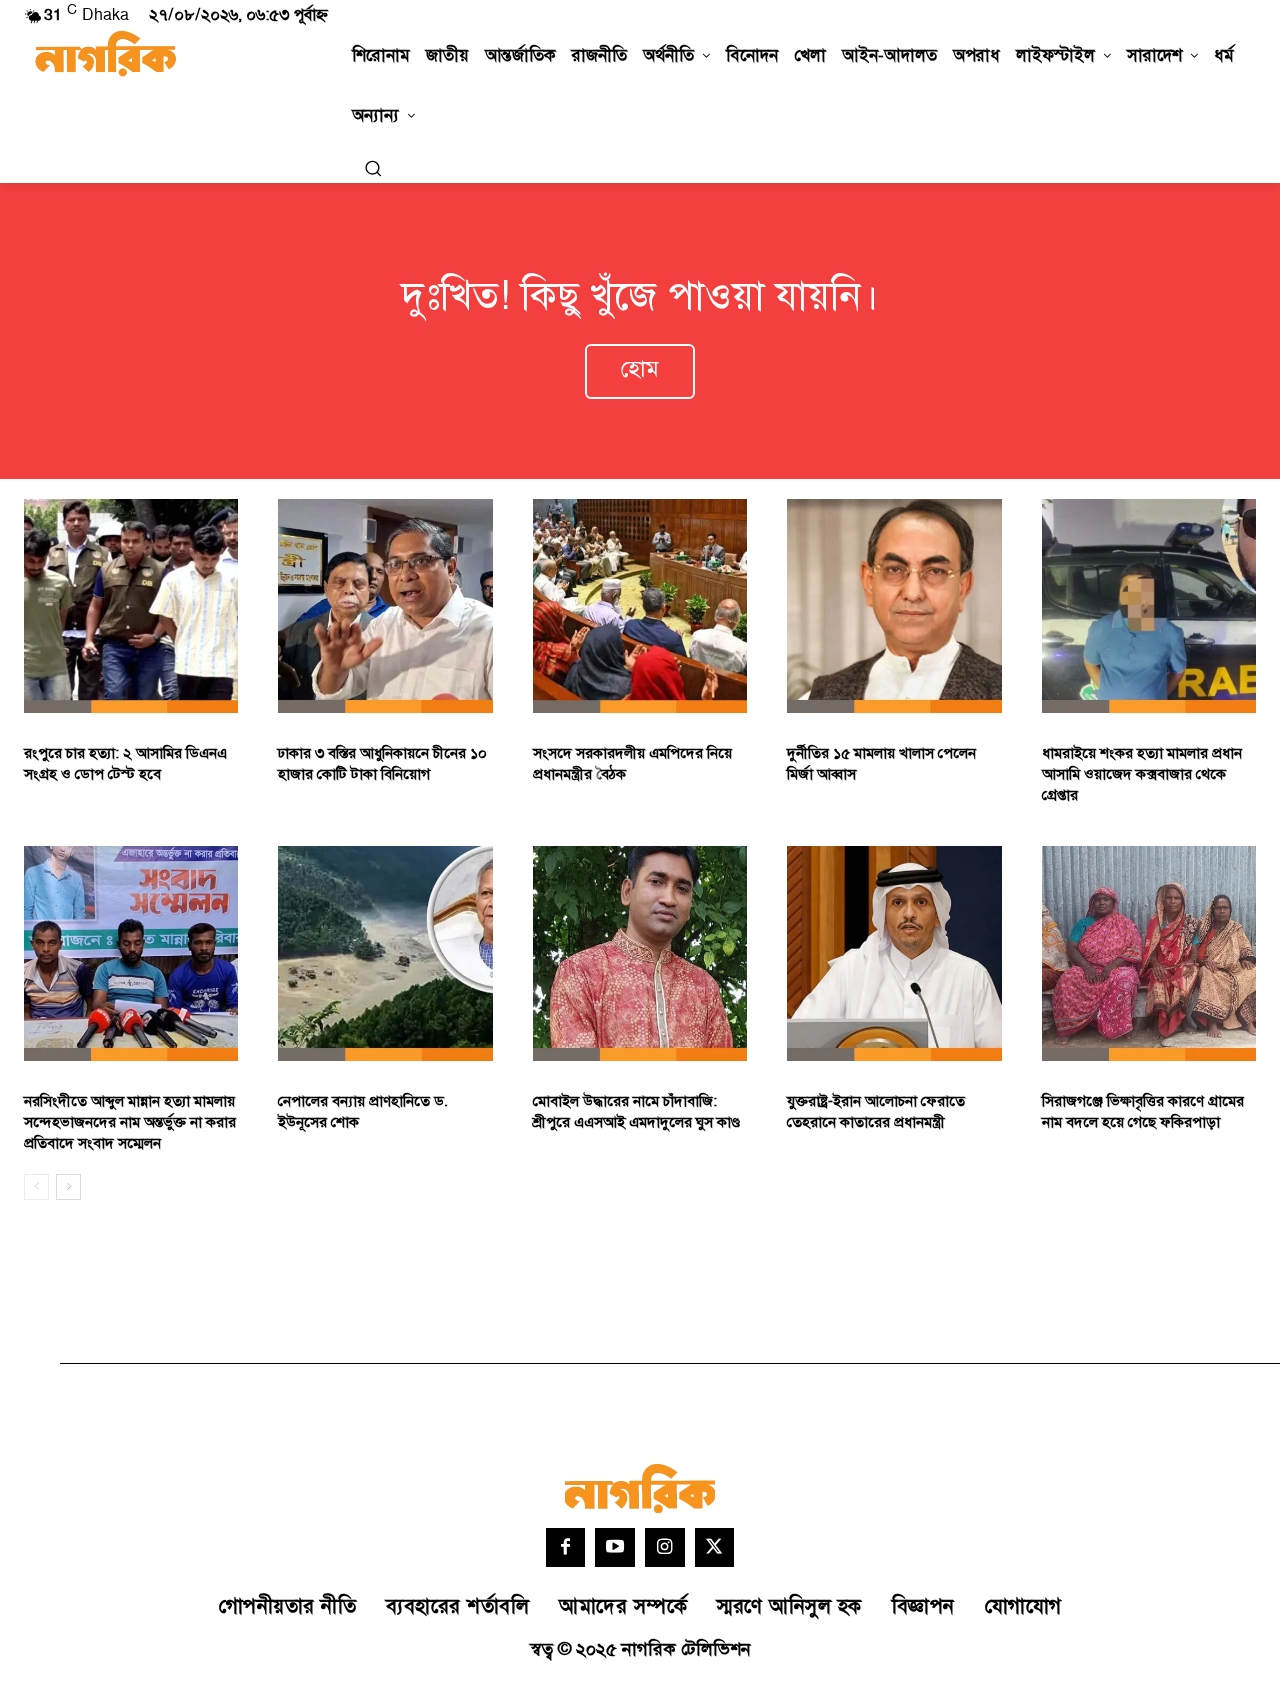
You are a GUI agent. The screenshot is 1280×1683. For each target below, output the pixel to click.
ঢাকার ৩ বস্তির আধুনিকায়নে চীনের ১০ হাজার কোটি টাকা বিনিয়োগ (382, 764)
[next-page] (68, 1187)
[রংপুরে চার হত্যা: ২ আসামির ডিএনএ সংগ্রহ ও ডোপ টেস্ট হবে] (131, 606)
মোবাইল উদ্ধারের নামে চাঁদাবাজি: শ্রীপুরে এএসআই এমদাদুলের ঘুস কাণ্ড (636, 1112)
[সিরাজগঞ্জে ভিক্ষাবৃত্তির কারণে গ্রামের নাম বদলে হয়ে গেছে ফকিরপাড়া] (1149, 953)
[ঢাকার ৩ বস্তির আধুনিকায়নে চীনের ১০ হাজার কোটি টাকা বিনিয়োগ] (385, 606)
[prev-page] (36, 1187)
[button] (373, 168)
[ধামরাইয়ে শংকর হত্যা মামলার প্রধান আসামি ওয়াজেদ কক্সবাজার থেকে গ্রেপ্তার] (1149, 606)
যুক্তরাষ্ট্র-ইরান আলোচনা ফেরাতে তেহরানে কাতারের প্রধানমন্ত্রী (876, 1112)
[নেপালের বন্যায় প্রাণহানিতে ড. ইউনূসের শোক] (385, 953)
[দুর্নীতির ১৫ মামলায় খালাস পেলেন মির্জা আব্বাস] (894, 606)
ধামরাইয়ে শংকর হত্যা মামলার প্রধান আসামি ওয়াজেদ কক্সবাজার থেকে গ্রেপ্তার (1142, 774)
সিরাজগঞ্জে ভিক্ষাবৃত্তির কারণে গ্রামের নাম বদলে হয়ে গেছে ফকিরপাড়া (1143, 1112)
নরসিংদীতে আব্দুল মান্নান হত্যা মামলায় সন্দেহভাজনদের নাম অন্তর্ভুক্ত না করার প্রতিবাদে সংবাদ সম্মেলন (130, 1122)
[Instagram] (665, 1548)
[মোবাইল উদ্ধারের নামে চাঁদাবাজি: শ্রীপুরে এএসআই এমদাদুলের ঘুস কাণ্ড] (640, 953)
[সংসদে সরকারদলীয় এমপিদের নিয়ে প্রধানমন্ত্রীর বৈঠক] (640, 606)
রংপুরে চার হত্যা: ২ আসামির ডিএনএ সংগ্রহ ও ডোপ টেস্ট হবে (125, 764)
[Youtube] (615, 1548)
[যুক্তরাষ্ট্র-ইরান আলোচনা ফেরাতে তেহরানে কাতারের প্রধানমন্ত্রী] (894, 953)
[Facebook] (566, 1548)
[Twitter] (715, 1548)
